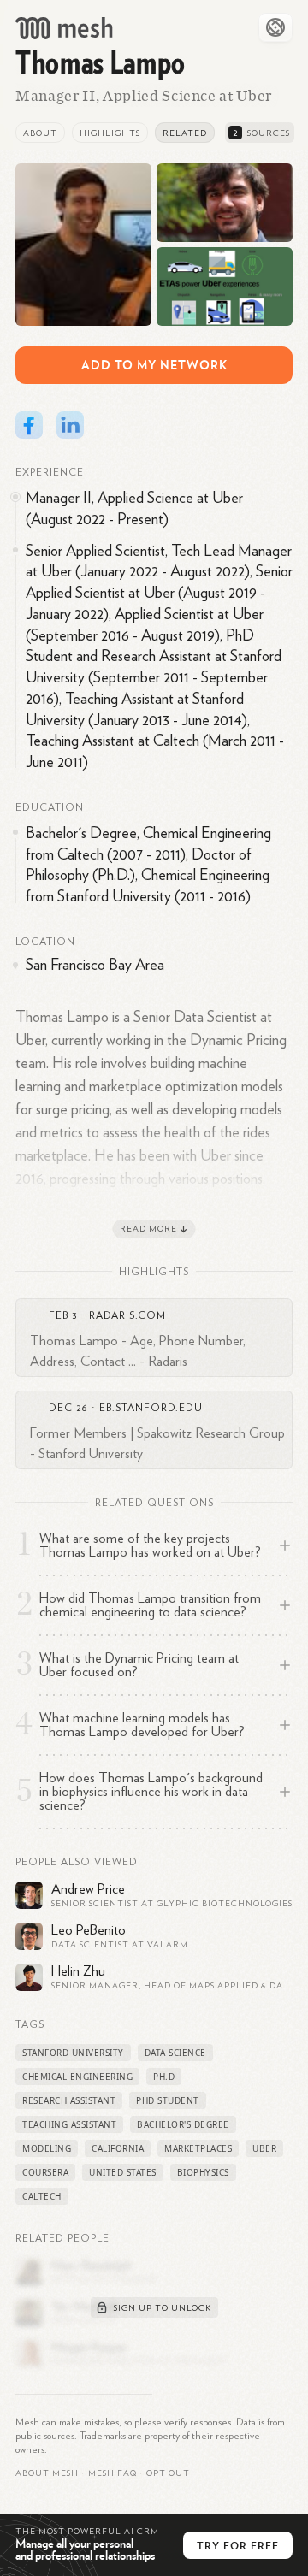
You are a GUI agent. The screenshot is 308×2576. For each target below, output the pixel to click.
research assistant (69, 2100)
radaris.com (127, 1315)
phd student (168, 2100)
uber (264, 2148)
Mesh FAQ (113, 2473)
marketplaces (198, 2148)
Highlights (110, 133)
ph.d (164, 2077)
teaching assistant (69, 2124)
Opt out (168, 2473)
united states (123, 2172)
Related (185, 133)
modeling (47, 2148)
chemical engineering (77, 2077)
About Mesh (47, 2473)
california (118, 2148)
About (40, 133)
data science (175, 2053)
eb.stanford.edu (151, 1408)
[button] (113, 2473)
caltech (42, 2196)
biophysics (203, 2172)
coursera (45, 2172)
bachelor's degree (183, 2124)
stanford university (73, 2053)
